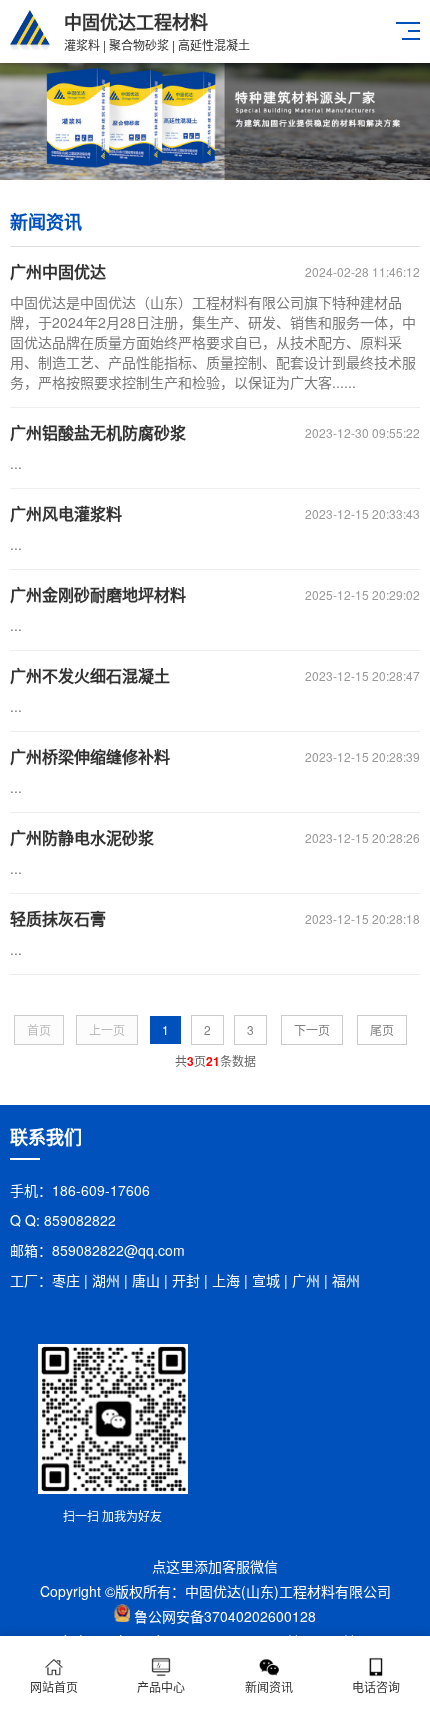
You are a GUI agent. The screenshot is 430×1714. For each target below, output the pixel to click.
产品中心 (161, 1686)
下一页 (312, 1029)
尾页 (382, 1029)
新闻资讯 (269, 1686)
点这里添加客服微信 (215, 1566)
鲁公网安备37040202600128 (225, 1616)
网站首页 (54, 1686)
